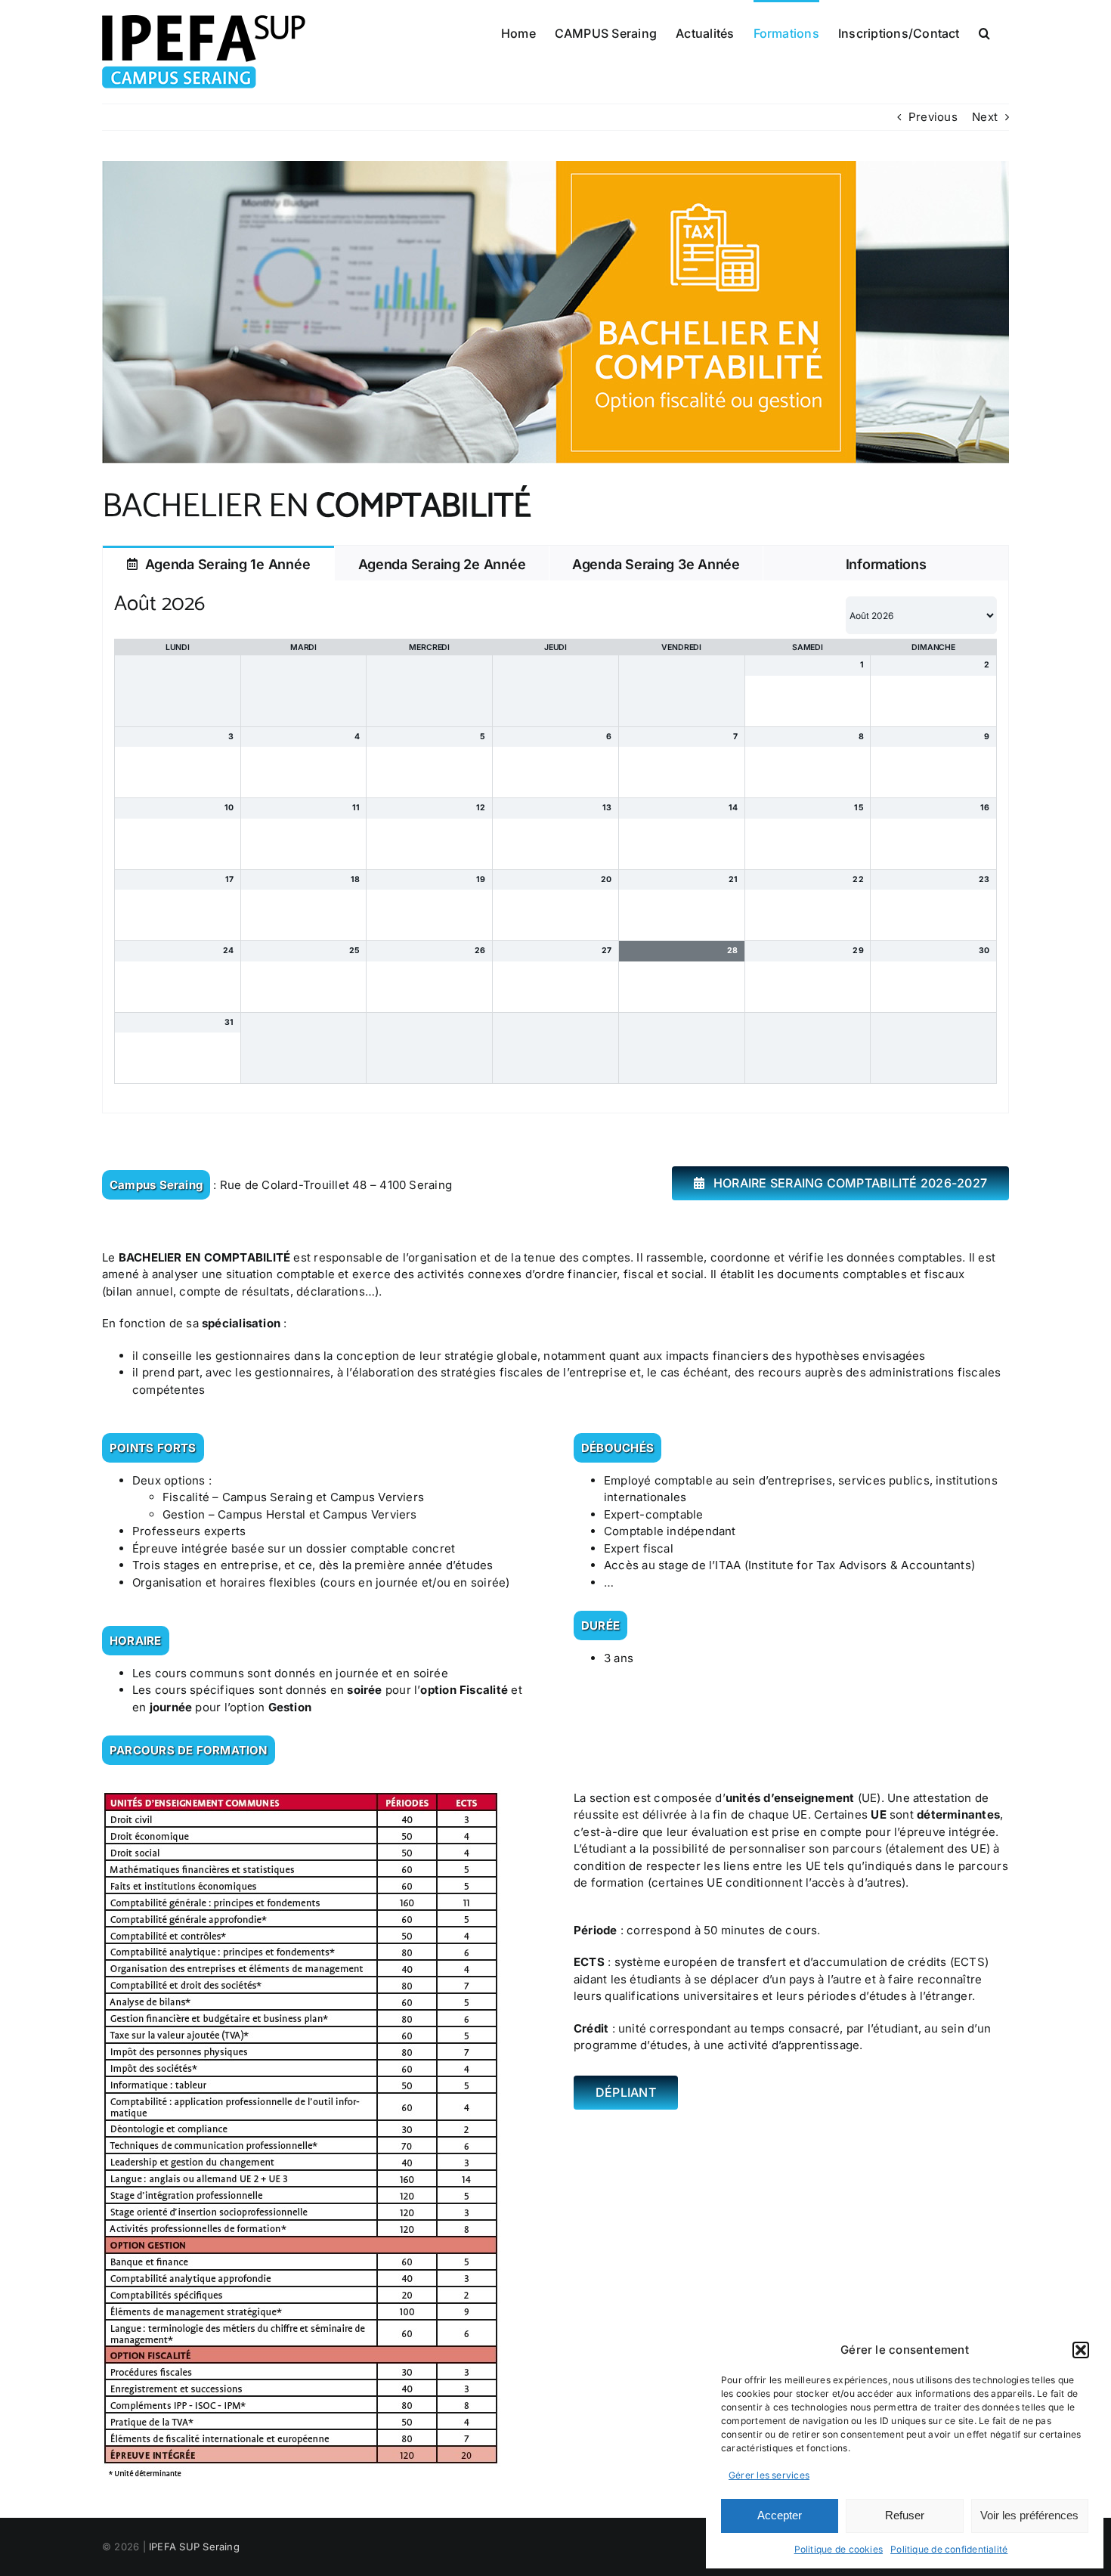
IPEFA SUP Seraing (194, 2547)
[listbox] (921, 615)
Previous (933, 117)
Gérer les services (769, 2475)
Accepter (780, 2515)
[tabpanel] (555, 847)
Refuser (905, 2515)
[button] (1081, 2350)
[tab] (218, 563)
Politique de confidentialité (949, 2549)
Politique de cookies (839, 2549)
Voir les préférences (1029, 2515)
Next (985, 117)
